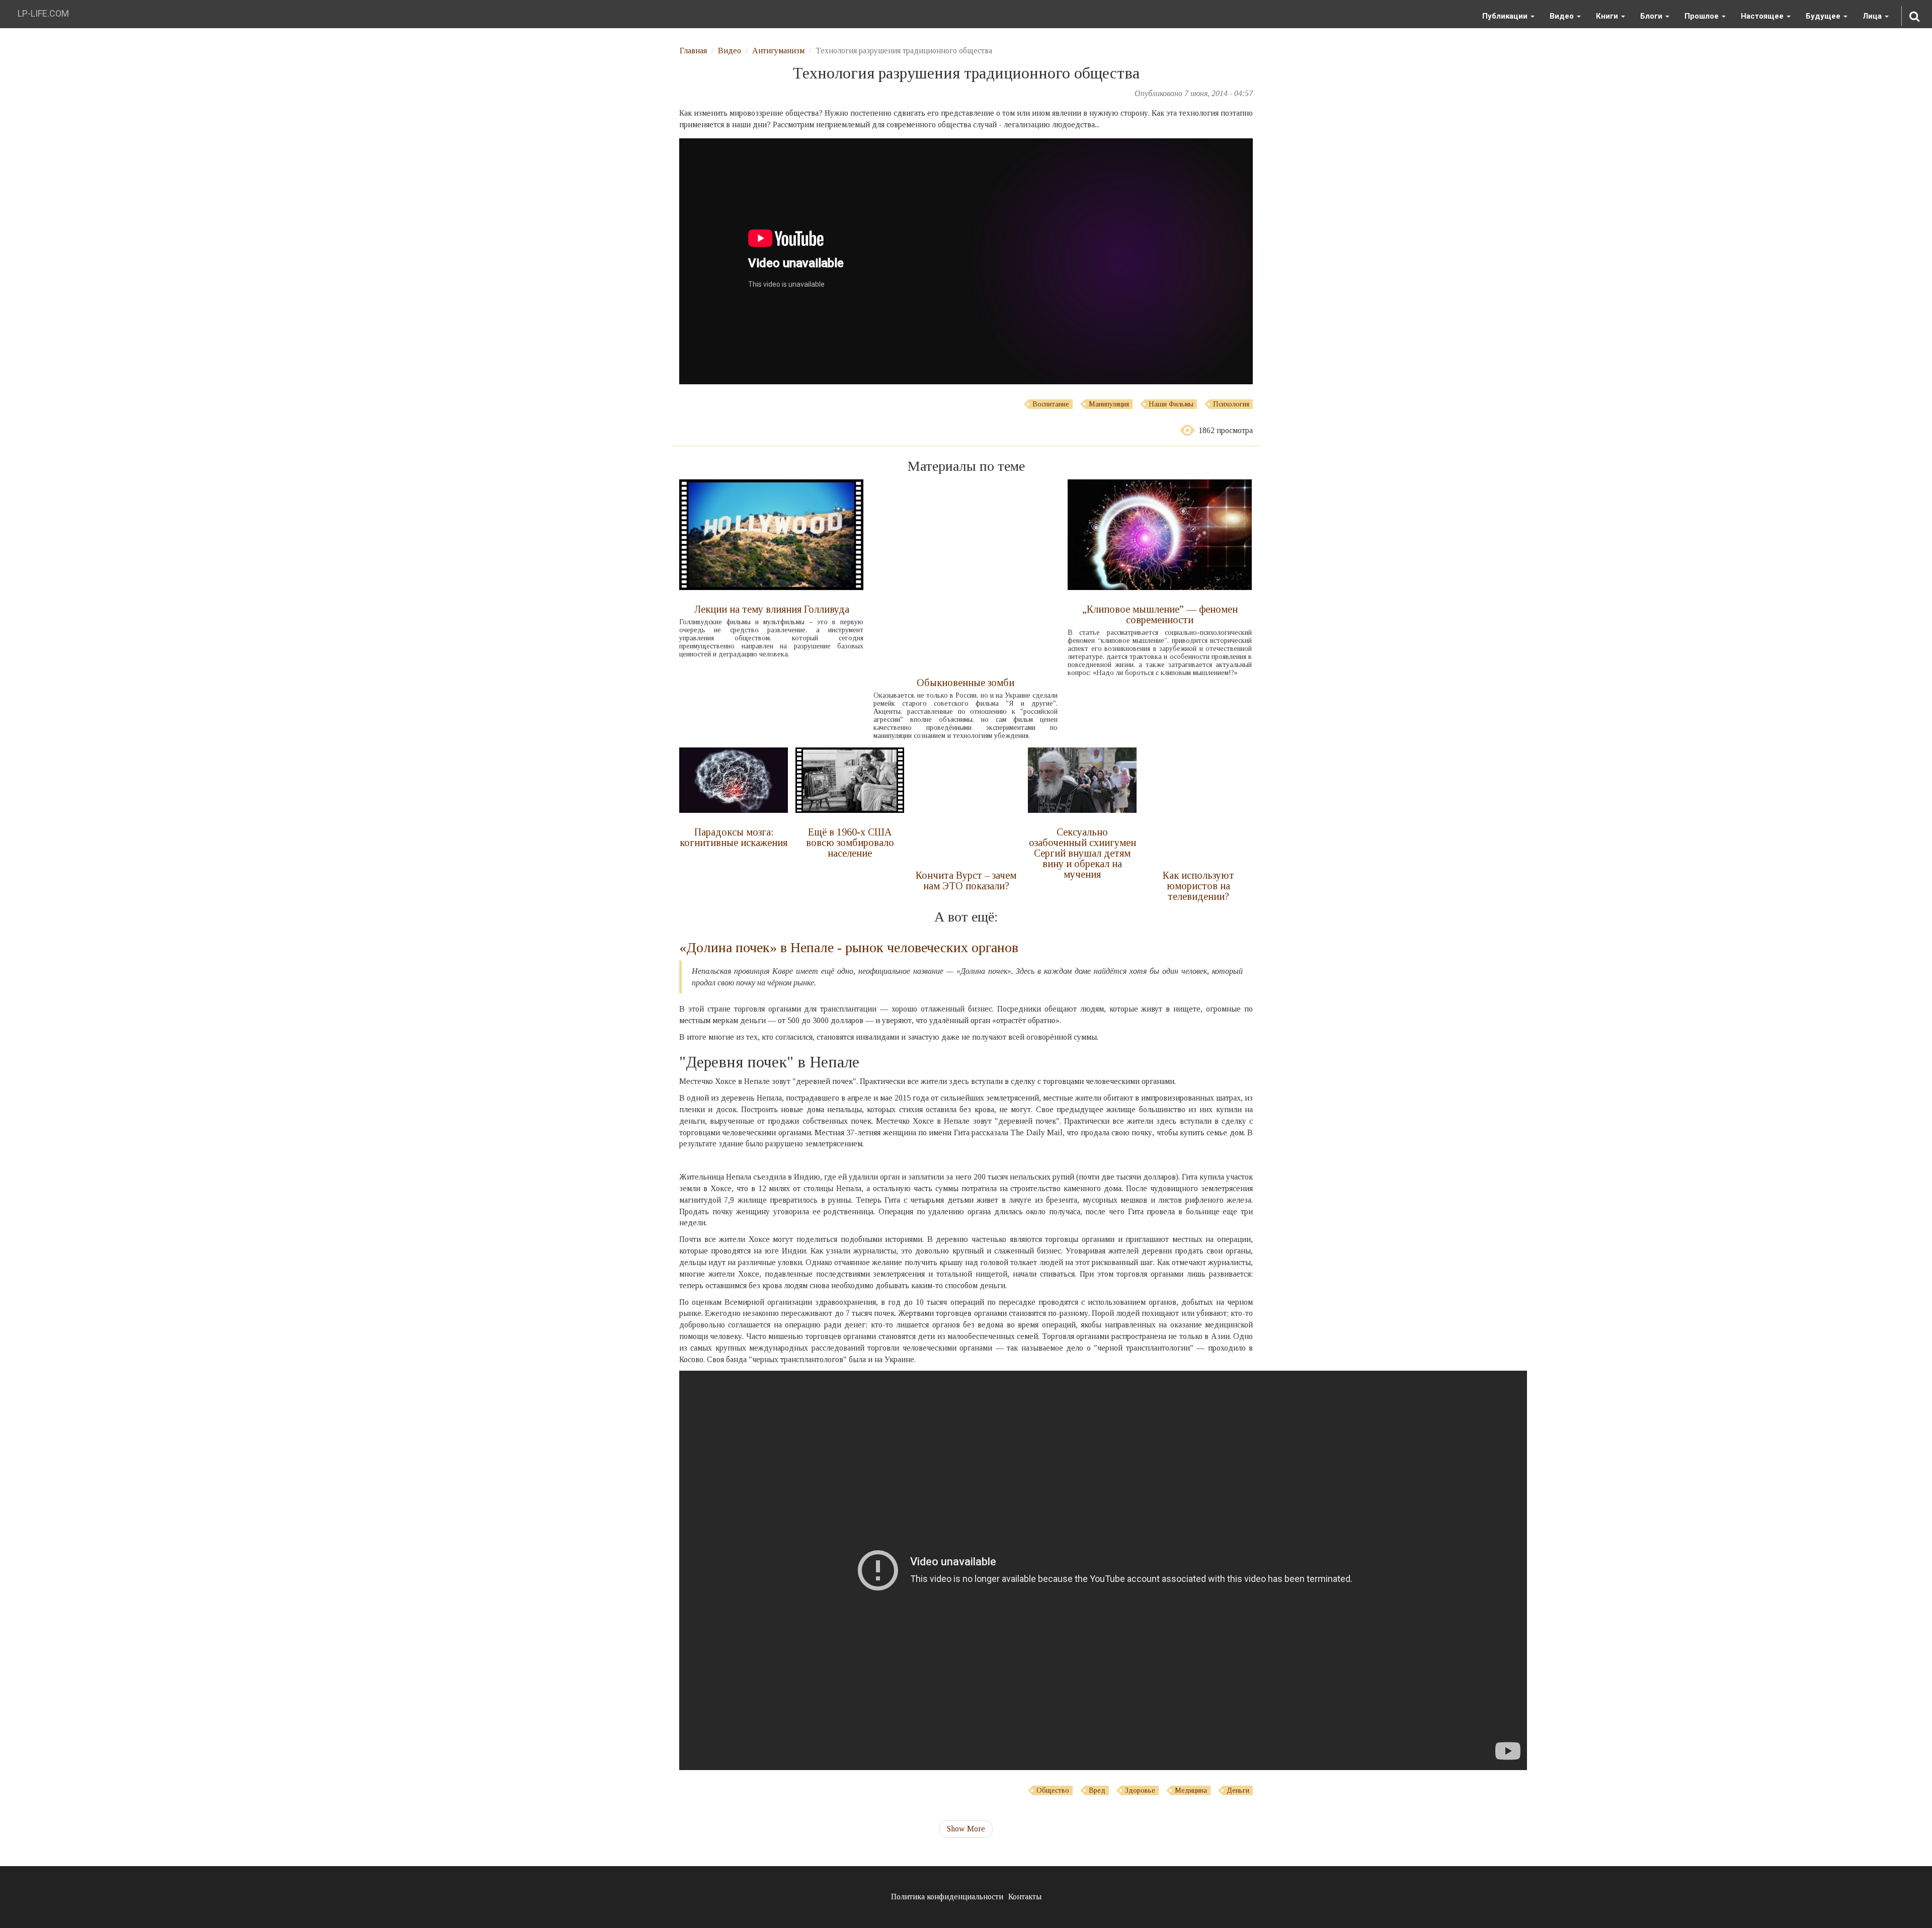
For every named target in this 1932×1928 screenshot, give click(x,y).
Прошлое (1703, 16)
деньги (1238, 1790)
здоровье (1140, 1790)
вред (1097, 1790)
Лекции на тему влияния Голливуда (772, 609)
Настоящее (1763, 16)
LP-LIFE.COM (43, 13)
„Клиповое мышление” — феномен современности (1160, 614)
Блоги (1652, 16)
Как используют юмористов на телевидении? (1198, 886)
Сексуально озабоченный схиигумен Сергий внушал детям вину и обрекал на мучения (1082, 853)
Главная (693, 51)
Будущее (1824, 16)
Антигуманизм (778, 51)
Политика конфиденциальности (947, 1897)
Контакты (1025, 1897)
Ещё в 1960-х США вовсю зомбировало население (850, 843)
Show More (966, 1829)
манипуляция (1109, 404)
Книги (1608, 16)
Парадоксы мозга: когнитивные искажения (734, 837)
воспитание (1051, 404)
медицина (1191, 1790)
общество (1053, 1790)
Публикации (1506, 16)
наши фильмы (1171, 404)
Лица (1873, 16)
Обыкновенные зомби (965, 683)
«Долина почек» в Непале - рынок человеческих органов (849, 947)
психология (1231, 404)
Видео (1563, 16)
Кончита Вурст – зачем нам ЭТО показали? (966, 881)
